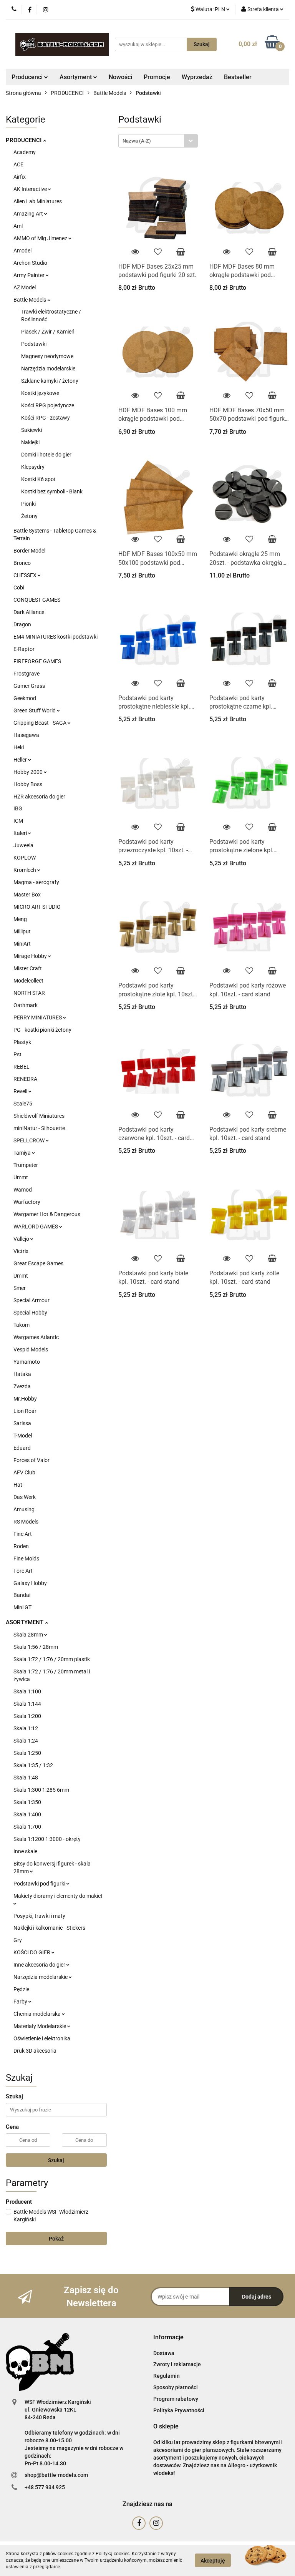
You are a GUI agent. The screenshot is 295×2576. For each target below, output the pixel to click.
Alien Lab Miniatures (38, 201)
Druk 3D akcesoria (35, 2051)
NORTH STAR (29, 993)
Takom (22, 1325)
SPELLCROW (30, 1140)
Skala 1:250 (27, 1753)
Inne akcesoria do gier (40, 1965)
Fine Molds (26, 1559)
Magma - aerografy (36, 882)
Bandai (22, 1595)
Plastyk (22, 1042)
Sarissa (22, 1423)
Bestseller (238, 77)
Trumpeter (26, 1165)
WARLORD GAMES (36, 1227)
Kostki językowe (40, 393)
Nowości (120, 77)
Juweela (23, 845)
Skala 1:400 (27, 1814)
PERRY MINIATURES (38, 1017)
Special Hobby (30, 1313)
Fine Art (23, 1534)
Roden (21, 1546)
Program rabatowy (176, 2399)
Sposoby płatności (176, 2387)
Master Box (27, 895)
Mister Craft (28, 968)
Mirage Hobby (31, 956)
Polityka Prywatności (179, 2410)
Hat (18, 1485)
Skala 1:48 (26, 1778)
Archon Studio (30, 263)
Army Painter (30, 275)
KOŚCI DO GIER (32, 1952)
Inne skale (25, 1851)
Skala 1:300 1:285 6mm (41, 1790)
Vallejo (22, 1239)
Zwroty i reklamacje (177, 2364)
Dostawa (164, 2353)
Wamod (23, 1190)
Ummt (21, 1177)
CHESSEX (26, 575)
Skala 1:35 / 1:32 (33, 1765)
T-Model (23, 1436)
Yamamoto (27, 1362)
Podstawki (34, 344)
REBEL (22, 1067)
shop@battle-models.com (56, 2475)
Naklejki (30, 442)
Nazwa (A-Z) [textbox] (137, 141)
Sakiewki (31, 430)
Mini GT (22, 1607)
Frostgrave (27, 674)
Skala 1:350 (27, 1802)
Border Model (29, 551)
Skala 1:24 (26, 1741)
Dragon (22, 624)
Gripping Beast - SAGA (41, 723)
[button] (168, 2338)
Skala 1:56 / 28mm (36, 1647)
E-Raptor (24, 649)
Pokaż (56, 2239)
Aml (18, 226)
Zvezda (22, 1386)
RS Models (26, 1522)
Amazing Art (29, 214)
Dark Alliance (29, 612)
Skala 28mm (29, 1635)
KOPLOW (25, 858)
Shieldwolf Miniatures (39, 1116)
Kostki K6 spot (38, 479)
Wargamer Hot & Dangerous (47, 1214)
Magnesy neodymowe (47, 356)
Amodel (22, 251)
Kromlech (25, 870)
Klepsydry (33, 467)
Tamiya (23, 1153)
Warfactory (27, 1202)
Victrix (21, 1251)
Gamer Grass (29, 686)
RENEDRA (25, 1079)
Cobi (19, 588)
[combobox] (158, 141)
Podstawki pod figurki (40, 1884)
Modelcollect (28, 981)
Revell (21, 1091)
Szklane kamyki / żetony (50, 381)
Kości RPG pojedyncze (48, 405)
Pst (17, 1054)
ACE (18, 164)
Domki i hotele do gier (46, 455)
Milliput (22, 931)
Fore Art (23, 1571)
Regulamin (167, 2376)
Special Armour (31, 1300)
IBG (18, 808)
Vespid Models (31, 1349)
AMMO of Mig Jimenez (41, 238)
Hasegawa (26, 735)
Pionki (28, 504)
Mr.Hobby (25, 1399)
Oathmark (26, 1005)
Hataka (22, 1374)
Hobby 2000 (29, 772)
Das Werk (25, 1497)
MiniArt (22, 944)
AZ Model (25, 287)
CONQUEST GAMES (37, 600)
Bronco (22, 563)
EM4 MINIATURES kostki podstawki (56, 637)
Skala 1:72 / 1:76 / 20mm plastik (52, 1659)
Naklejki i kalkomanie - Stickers (49, 1928)
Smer (20, 1288)
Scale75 (23, 1104)
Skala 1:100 (27, 1691)
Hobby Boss (28, 784)
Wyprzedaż (197, 77)
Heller (21, 760)
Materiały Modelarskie (40, 2026)
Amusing (24, 1509)
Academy (25, 152)
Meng (20, 919)
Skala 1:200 (27, 1716)
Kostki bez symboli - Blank (52, 491)
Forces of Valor (31, 1460)
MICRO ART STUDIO (37, 907)
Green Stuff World (35, 710)
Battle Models (30, 300)
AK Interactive (31, 189)
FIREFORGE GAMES (37, 661)
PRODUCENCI (24, 140)
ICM (18, 821)
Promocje (157, 77)
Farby (21, 2002)
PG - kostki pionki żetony (42, 1030)
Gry (18, 1940)
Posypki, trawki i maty (39, 1916)
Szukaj (56, 2160)
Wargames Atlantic (36, 1337)
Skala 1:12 (26, 1728)
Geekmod (25, 698)
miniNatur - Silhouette (39, 1128)
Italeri (21, 833)
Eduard (22, 1448)
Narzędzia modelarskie (48, 368)
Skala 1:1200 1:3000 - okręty (47, 1839)
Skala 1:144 (27, 1704)
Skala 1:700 (27, 1827)
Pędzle (21, 1989)
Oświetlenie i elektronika (42, 2038)
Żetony (29, 516)
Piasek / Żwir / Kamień (48, 332)
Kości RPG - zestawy (46, 418)
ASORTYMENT (25, 1622)
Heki (19, 747)
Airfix (20, 177)
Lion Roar (25, 1411)
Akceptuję (213, 2561)
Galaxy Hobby (30, 1583)
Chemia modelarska (38, 2014)
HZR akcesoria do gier (39, 797)
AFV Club (24, 1472)
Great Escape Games (38, 1263)
